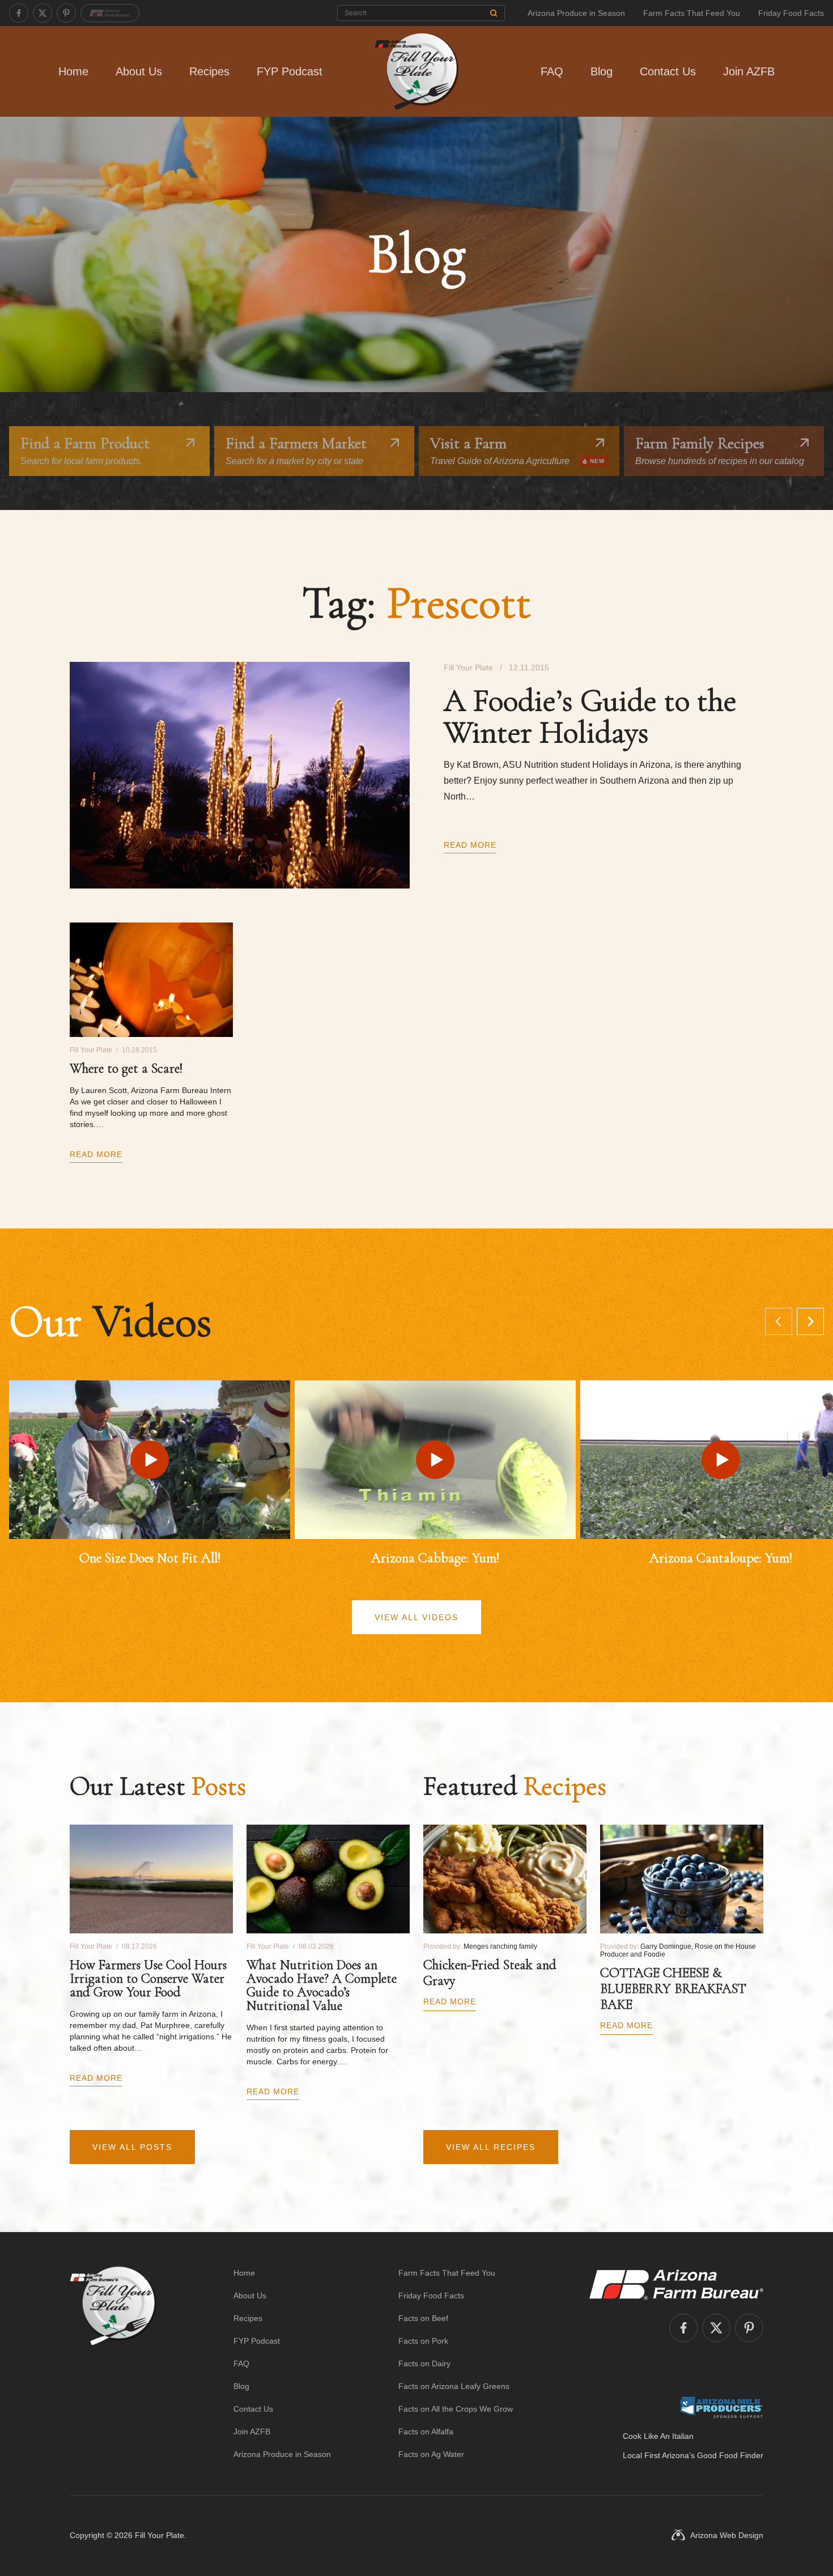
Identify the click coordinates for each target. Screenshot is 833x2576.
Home (73, 71)
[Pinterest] (66, 13)
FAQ (552, 71)
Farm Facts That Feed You (692, 13)
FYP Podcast (290, 71)
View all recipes (491, 2147)
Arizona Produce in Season (576, 13)
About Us (139, 71)
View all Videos (416, 1617)
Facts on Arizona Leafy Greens (454, 2386)
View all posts (132, 2147)
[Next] (810, 1321)
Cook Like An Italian (658, 2436)
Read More (470, 845)
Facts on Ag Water (431, 2454)
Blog (602, 71)
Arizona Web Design (727, 2535)
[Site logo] (113, 2364)
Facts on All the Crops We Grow (456, 2409)
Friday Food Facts (791, 13)
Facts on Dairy (424, 2364)
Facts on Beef (423, 2318)
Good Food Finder (730, 2455)
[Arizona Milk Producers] (721, 2407)
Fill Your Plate (160, 2535)
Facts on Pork (423, 2341)
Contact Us (668, 71)
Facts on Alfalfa (426, 2432)
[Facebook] (19, 13)
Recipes (209, 71)
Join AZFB (749, 71)
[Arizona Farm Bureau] (110, 13)
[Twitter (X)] (42, 13)
